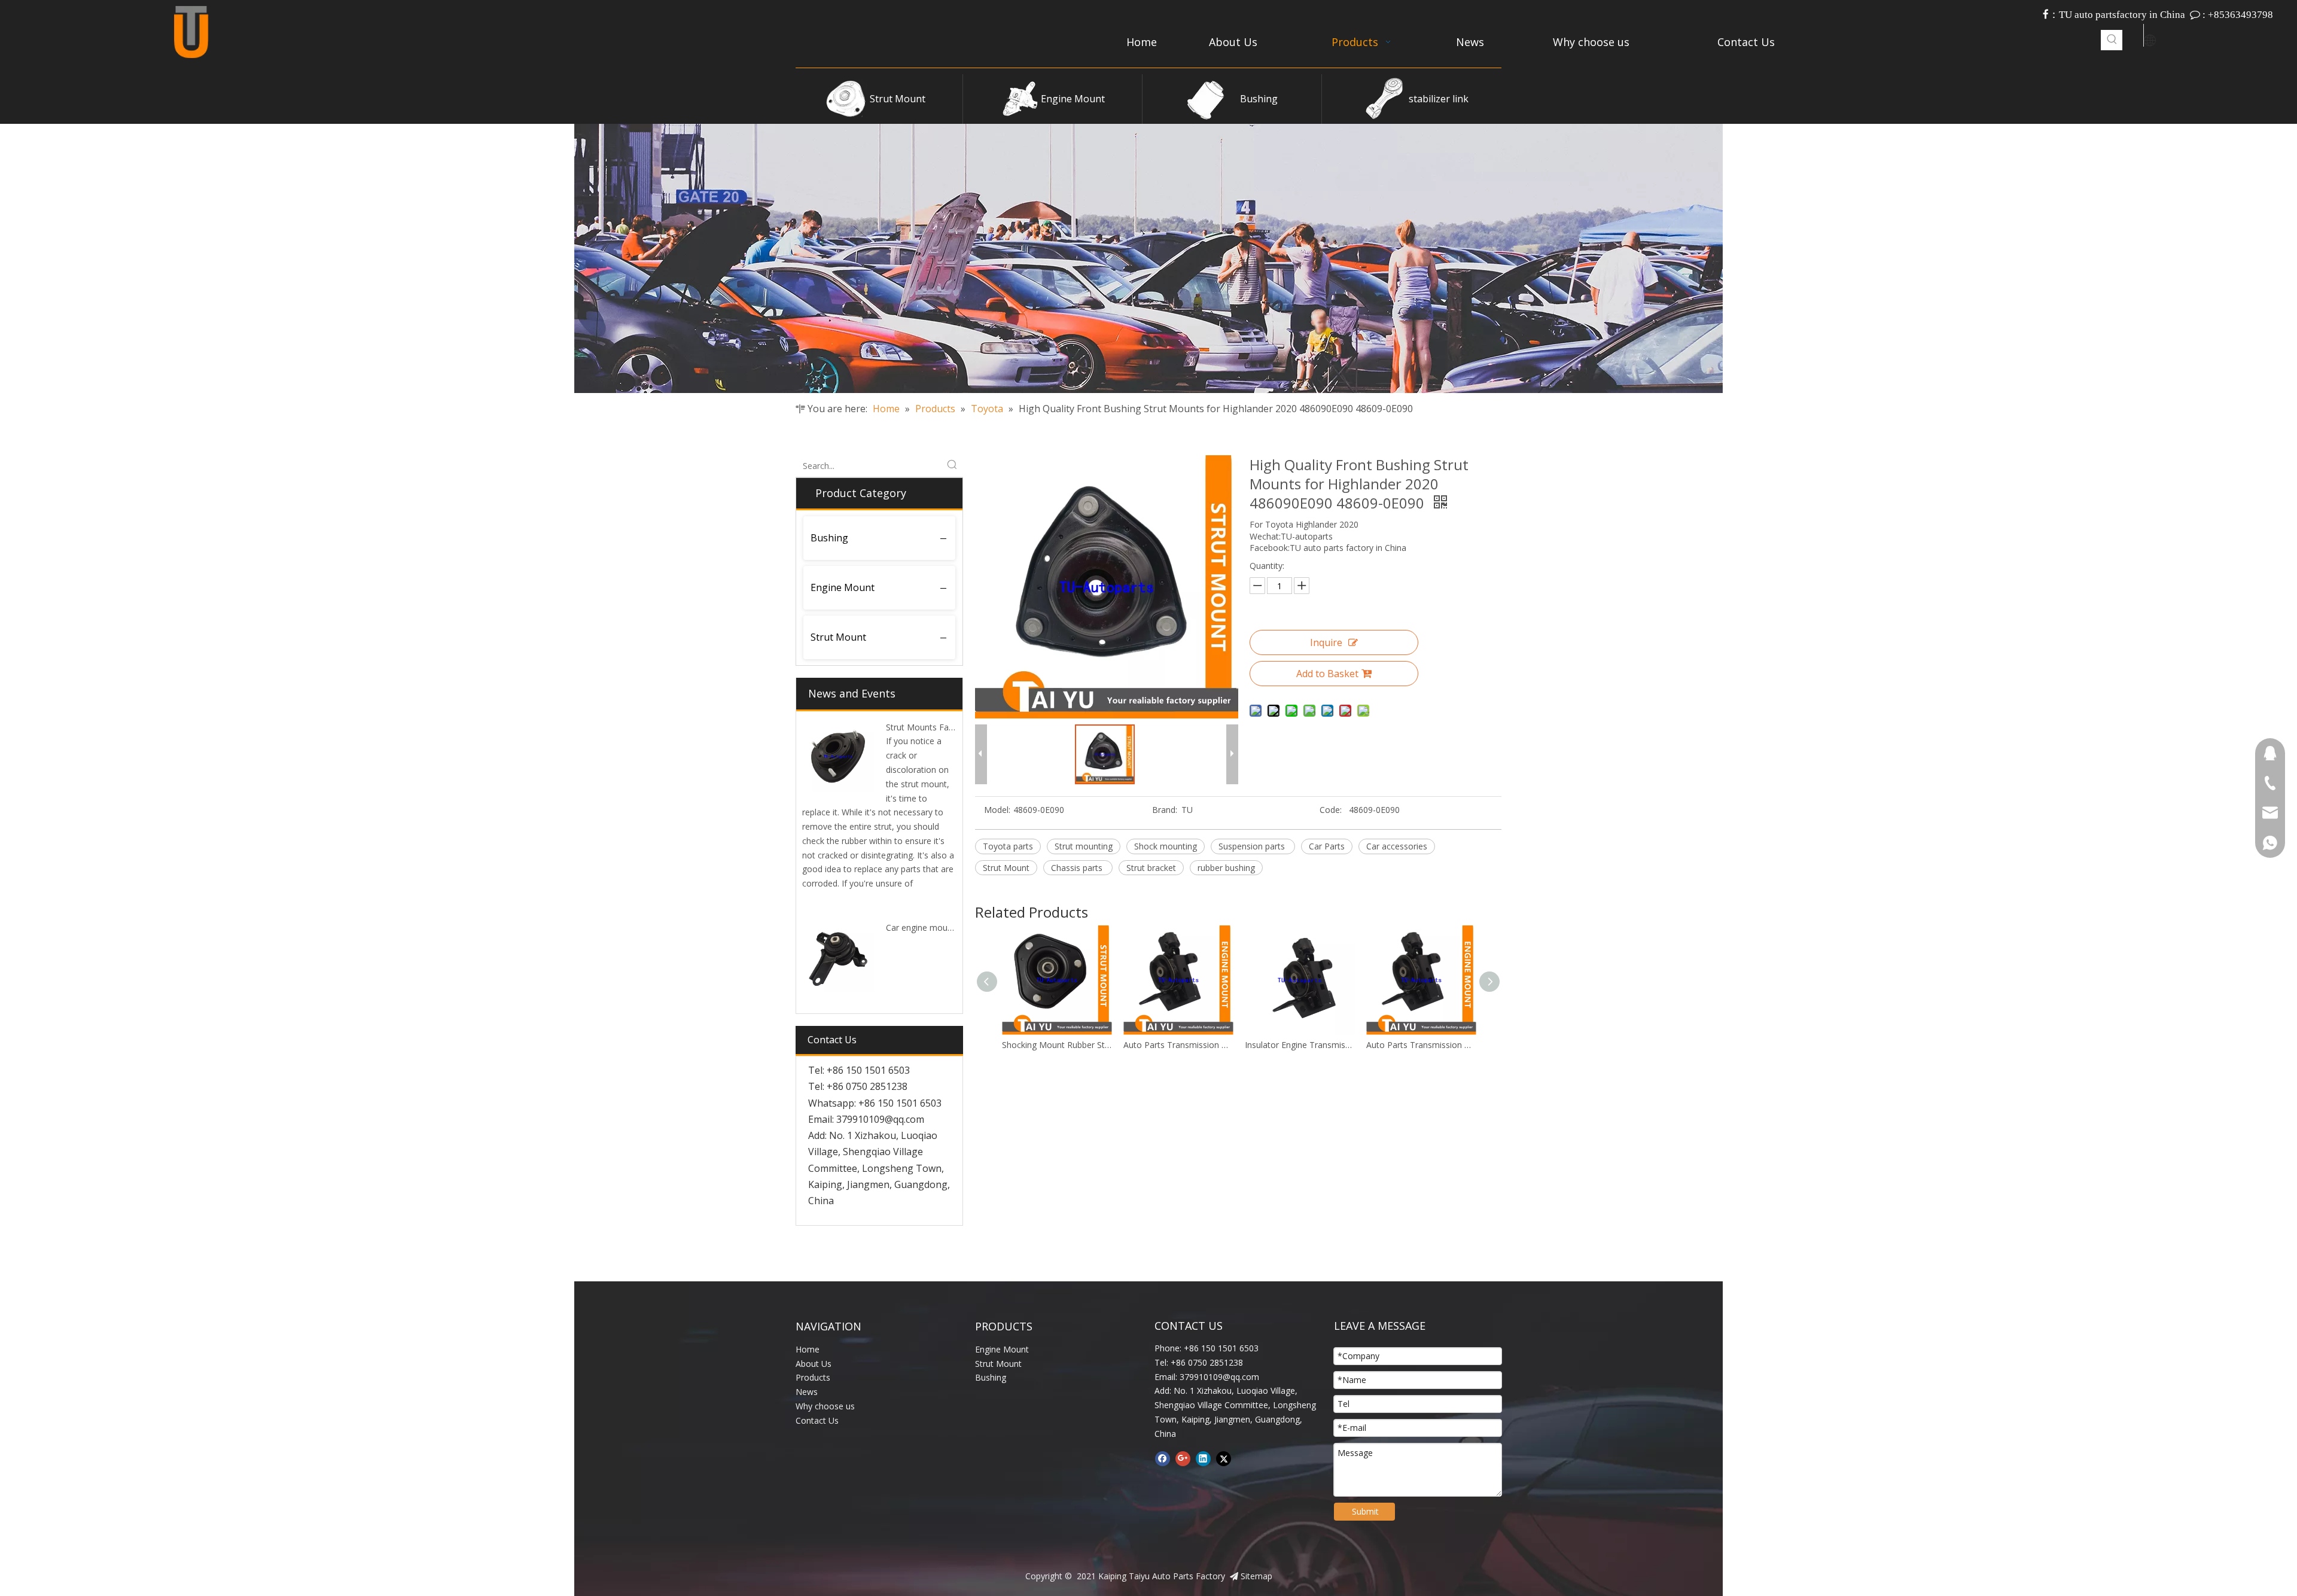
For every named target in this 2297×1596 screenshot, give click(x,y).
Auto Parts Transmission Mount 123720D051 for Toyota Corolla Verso (1057, 1045)
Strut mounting (1084, 846)
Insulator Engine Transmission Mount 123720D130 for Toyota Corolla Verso (1178, 1045)
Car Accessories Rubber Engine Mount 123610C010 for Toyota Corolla (1421, 1045)
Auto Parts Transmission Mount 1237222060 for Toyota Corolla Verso (1300, 1045)
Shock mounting (1166, 846)
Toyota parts (1008, 846)
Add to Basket (1327, 674)
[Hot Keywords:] (2112, 40)
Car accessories (1397, 846)
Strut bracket (1151, 868)
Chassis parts (1078, 868)
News (807, 1392)
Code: (1331, 810)
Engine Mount (1073, 99)
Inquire (1326, 642)
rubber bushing (1226, 868)
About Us (814, 1364)
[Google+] (1183, 1458)
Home (808, 1349)
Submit (1365, 1511)
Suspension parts (1253, 846)
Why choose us (825, 1406)
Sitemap (1256, 1576)
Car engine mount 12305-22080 (947, 928)
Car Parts (1327, 846)
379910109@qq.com (880, 1119)
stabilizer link (1439, 99)
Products (813, 1377)
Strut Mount (898, 99)
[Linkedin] (1203, 1458)
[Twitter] (1224, 1458)
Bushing (1259, 99)
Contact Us (817, 1420)
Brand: (1165, 810)
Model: (997, 810)
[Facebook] (1163, 1458)
